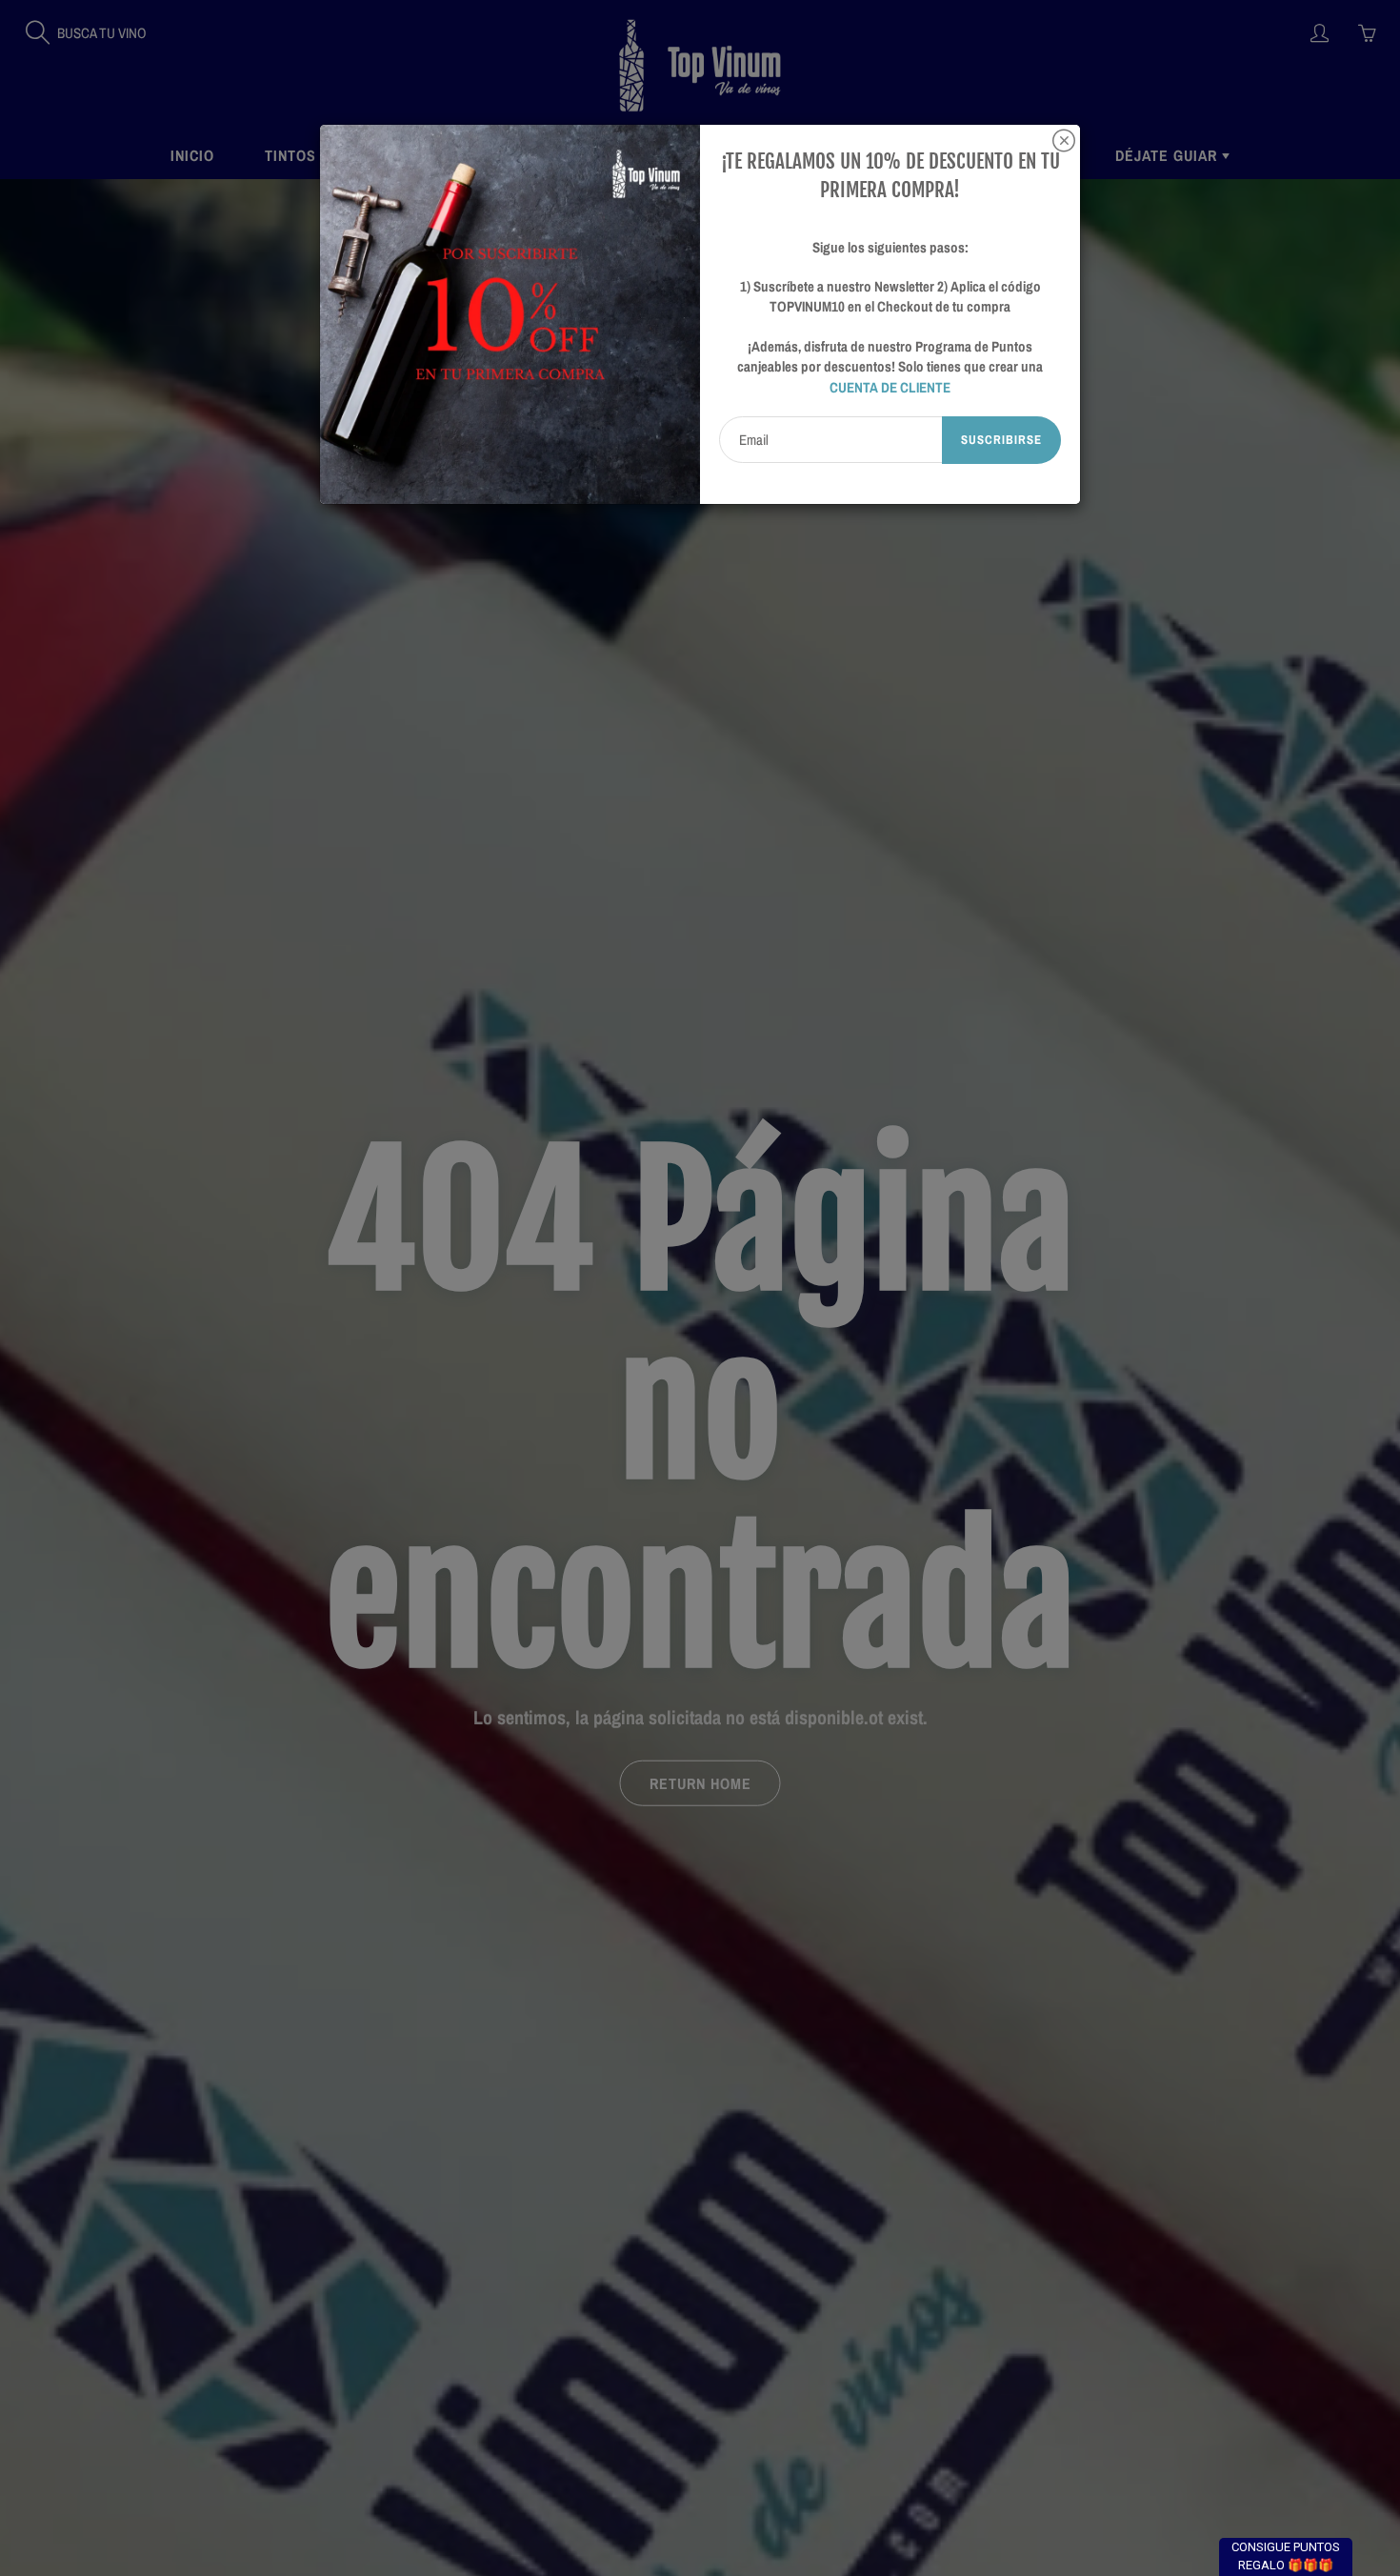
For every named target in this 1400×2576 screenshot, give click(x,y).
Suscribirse (1001, 440)
